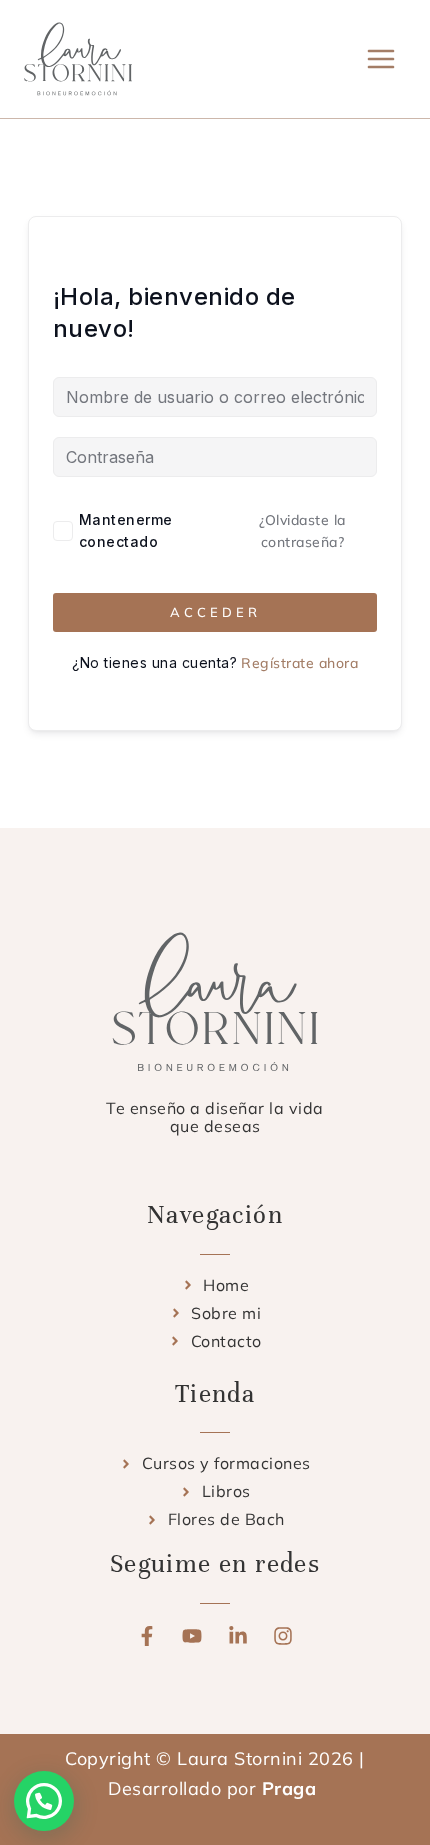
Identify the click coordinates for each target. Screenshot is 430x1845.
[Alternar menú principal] (381, 58)
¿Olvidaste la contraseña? (302, 531)
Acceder (215, 612)
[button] (44, 1801)
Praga (292, 1788)
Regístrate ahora (299, 663)
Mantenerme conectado (126, 530)
